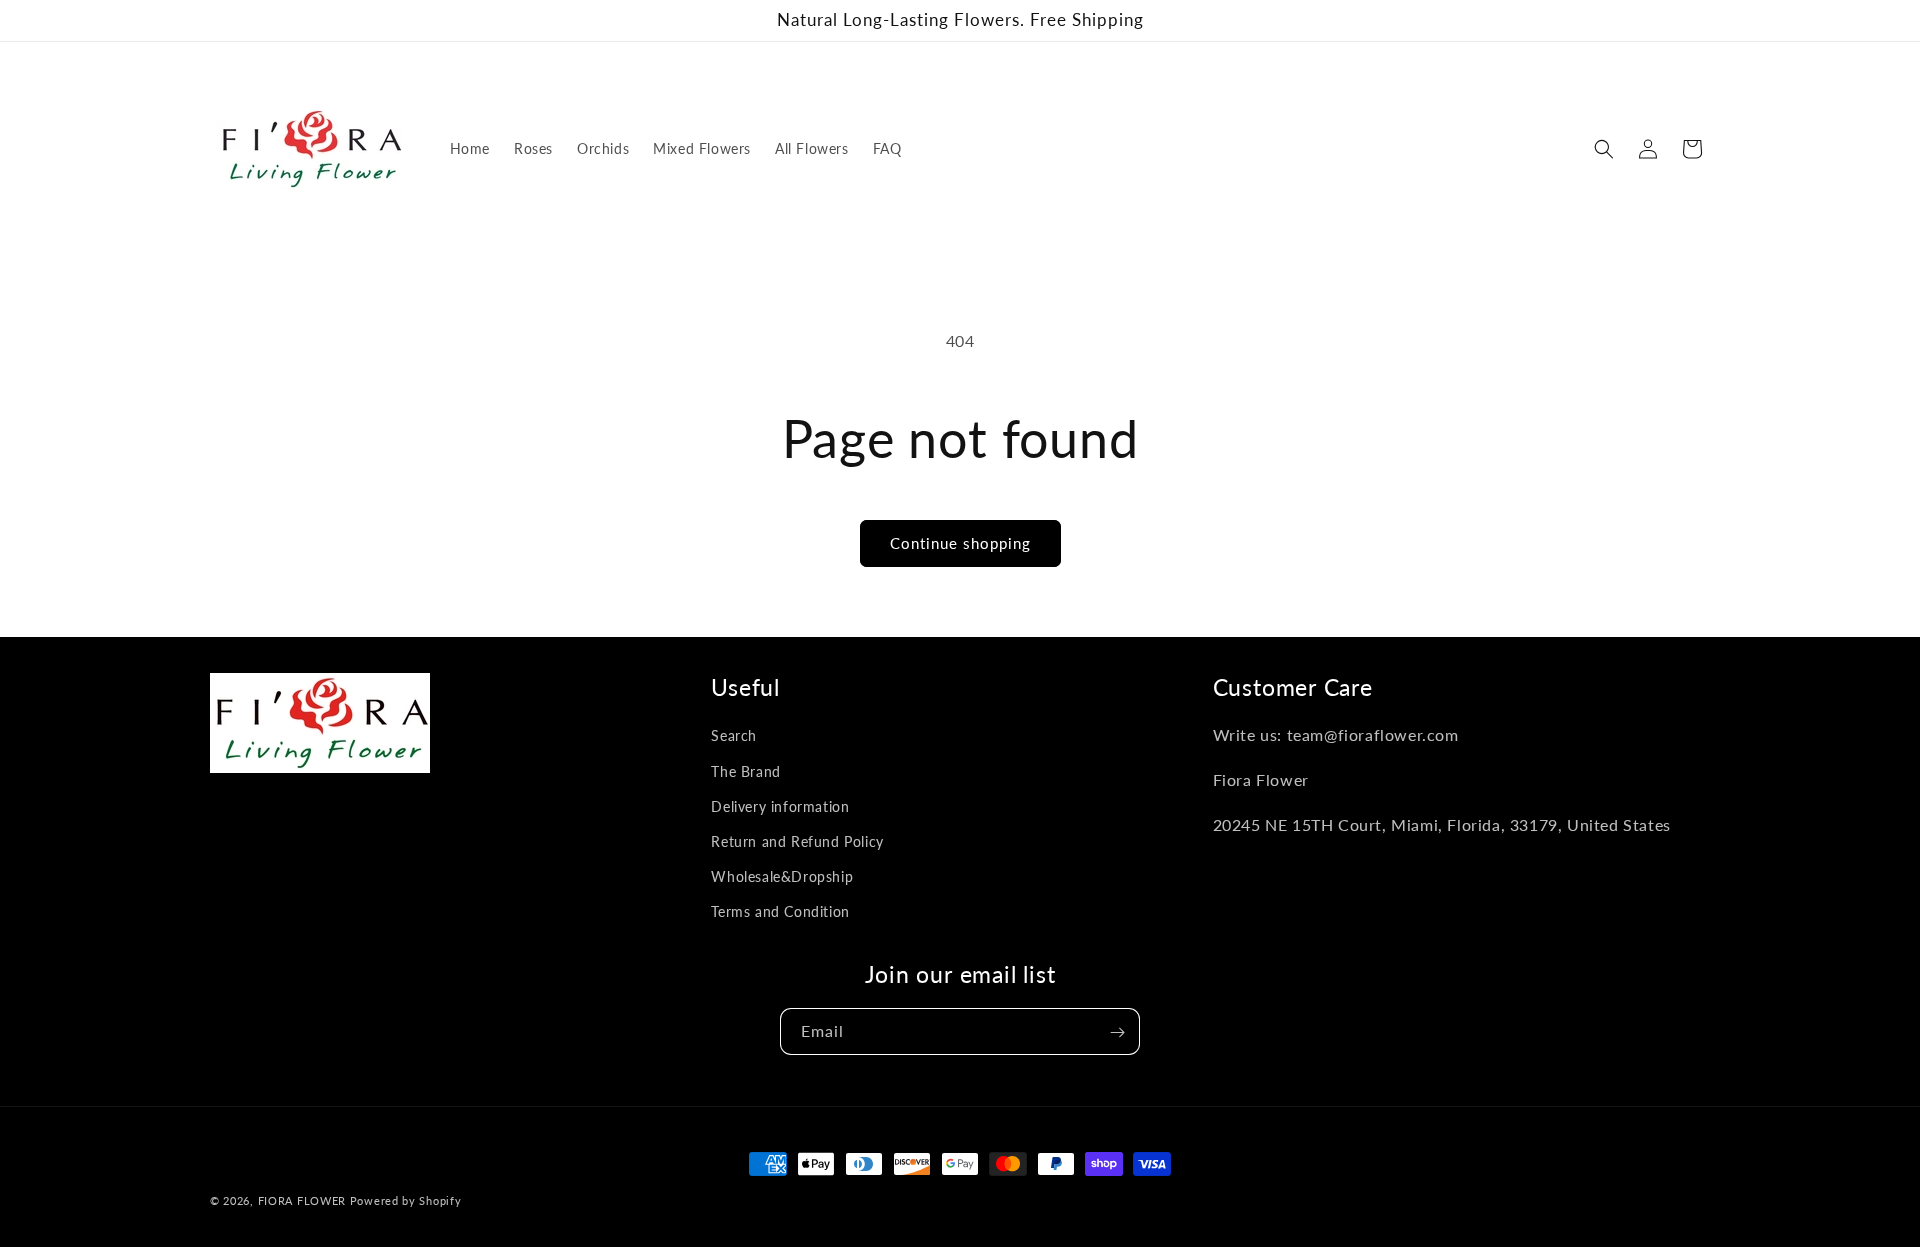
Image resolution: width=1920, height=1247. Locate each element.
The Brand (745, 771)
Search (734, 736)
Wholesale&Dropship (782, 876)
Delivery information (780, 806)
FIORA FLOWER (302, 1200)
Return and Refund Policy (797, 841)
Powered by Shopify (406, 1200)
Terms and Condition (780, 912)
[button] (1604, 149)
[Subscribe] (1117, 1032)
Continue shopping (960, 543)
